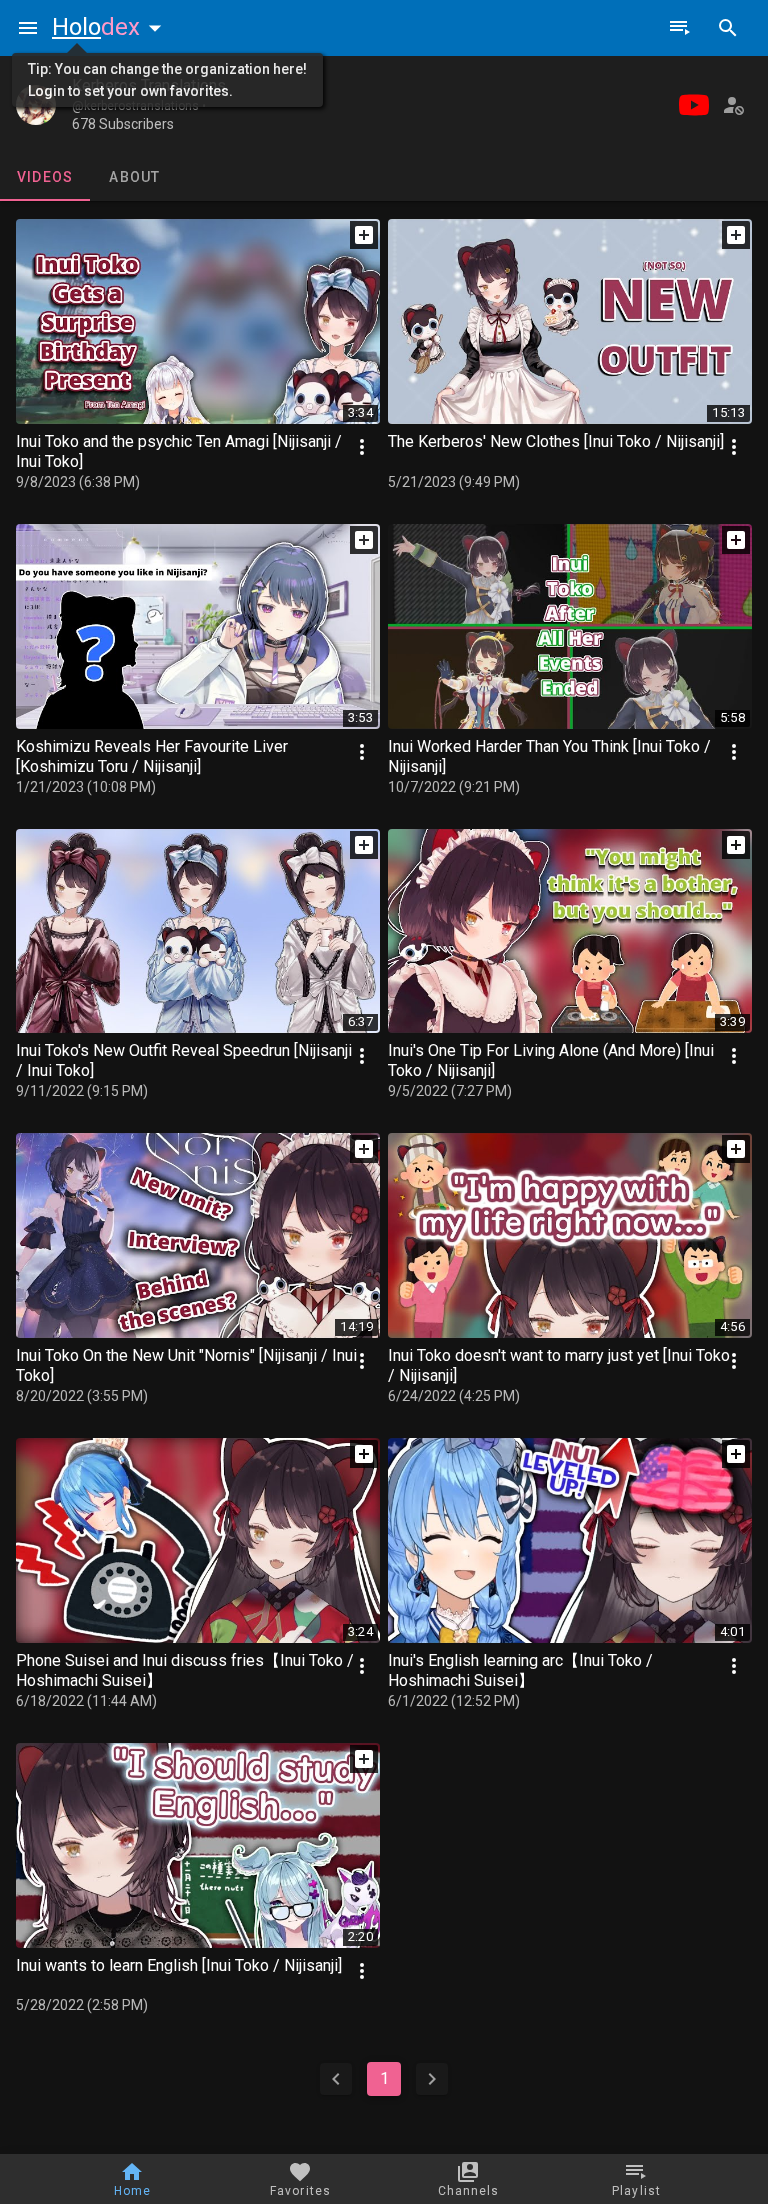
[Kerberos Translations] (36, 105)
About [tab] (134, 177)
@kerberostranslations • (139, 106)
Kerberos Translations (149, 85)
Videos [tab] (45, 177)
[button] (111, 27)
